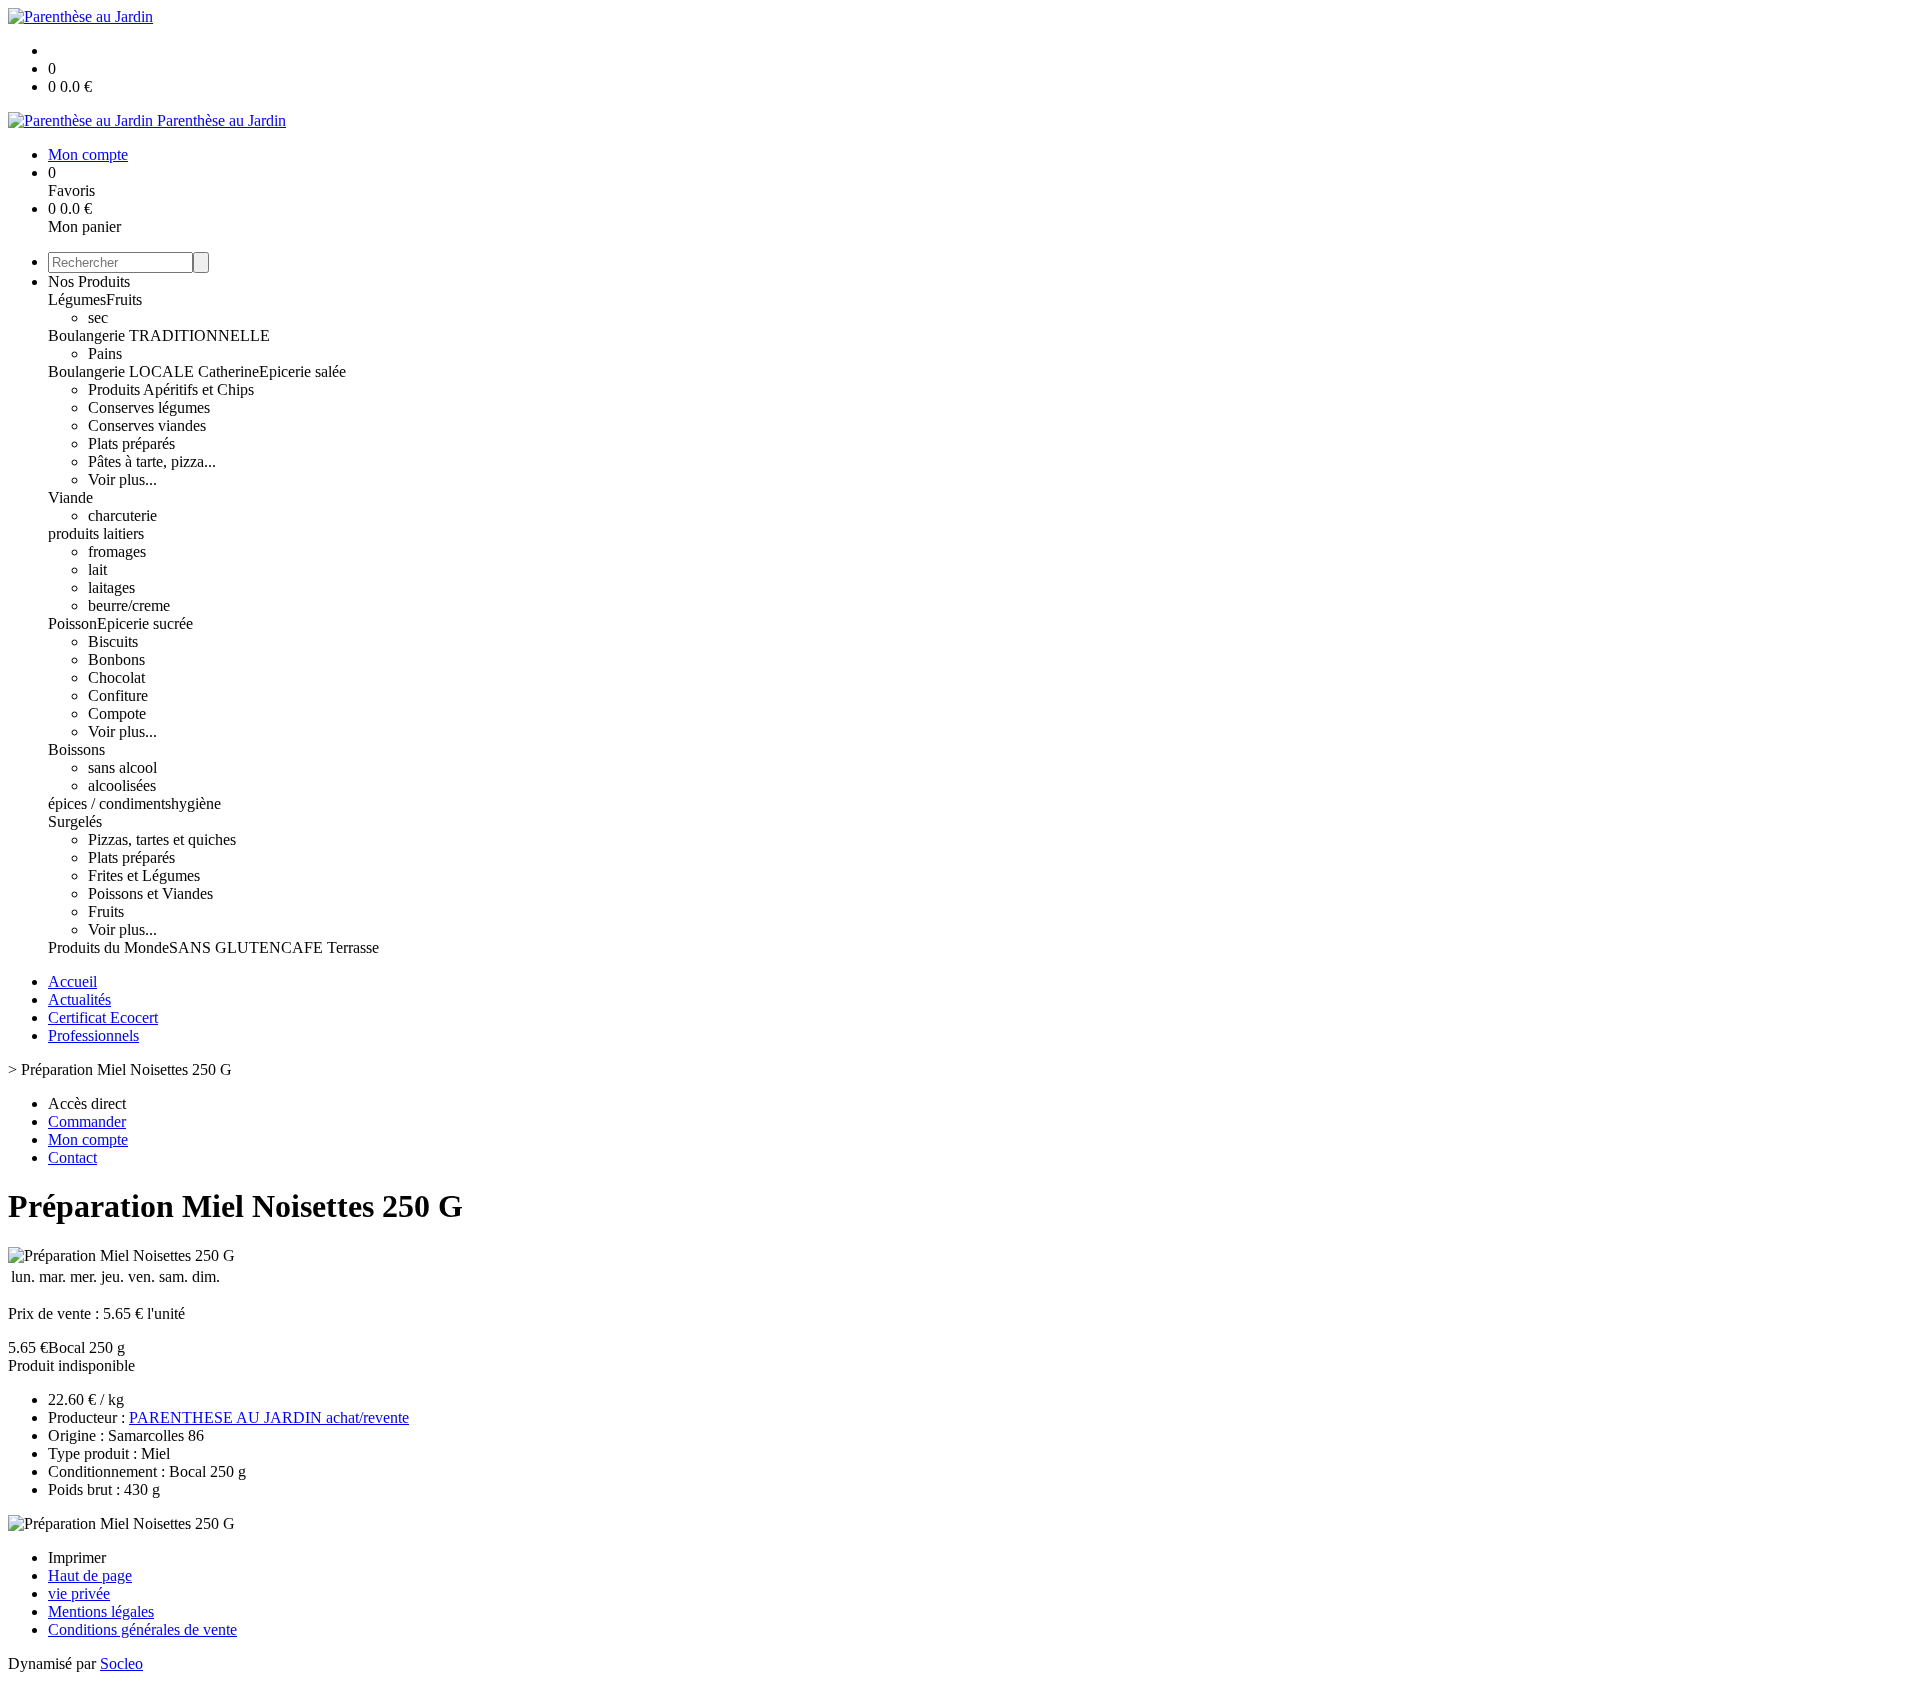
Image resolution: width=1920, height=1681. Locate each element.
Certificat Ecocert (103, 1017)
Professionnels (93, 1035)
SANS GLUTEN (225, 947)
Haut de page (90, 1575)
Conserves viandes (147, 425)
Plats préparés (131, 443)
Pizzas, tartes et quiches (162, 839)
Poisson (72, 623)
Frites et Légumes (144, 875)
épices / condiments (109, 803)
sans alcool (122, 767)
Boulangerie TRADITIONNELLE (159, 335)
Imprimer (77, 1557)
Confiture (118, 695)
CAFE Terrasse (330, 947)
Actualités (79, 999)
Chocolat (116, 677)
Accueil (72, 981)
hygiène (196, 803)
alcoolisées (122, 785)
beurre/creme (129, 605)
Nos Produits (89, 281)
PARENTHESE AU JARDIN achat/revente (269, 1417)
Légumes (77, 299)
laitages (111, 587)
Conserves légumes (149, 407)
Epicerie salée (302, 371)
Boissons (76, 749)
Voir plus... (122, 479)
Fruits (124, 299)
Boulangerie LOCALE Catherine (153, 371)
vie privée (79, 1593)
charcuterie (122, 515)
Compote (117, 713)
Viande (70, 497)
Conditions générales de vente (142, 1629)
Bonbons (116, 659)
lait (97, 569)
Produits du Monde (108, 947)
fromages (117, 551)
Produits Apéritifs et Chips (171, 389)
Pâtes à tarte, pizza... (152, 461)
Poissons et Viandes (150, 893)
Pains (105, 353)
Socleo (121, 1663)
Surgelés (75, 821)
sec (98, 317)
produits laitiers (96, 533)
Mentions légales (101, 1611)
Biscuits (113, 641)
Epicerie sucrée (145, 623)
